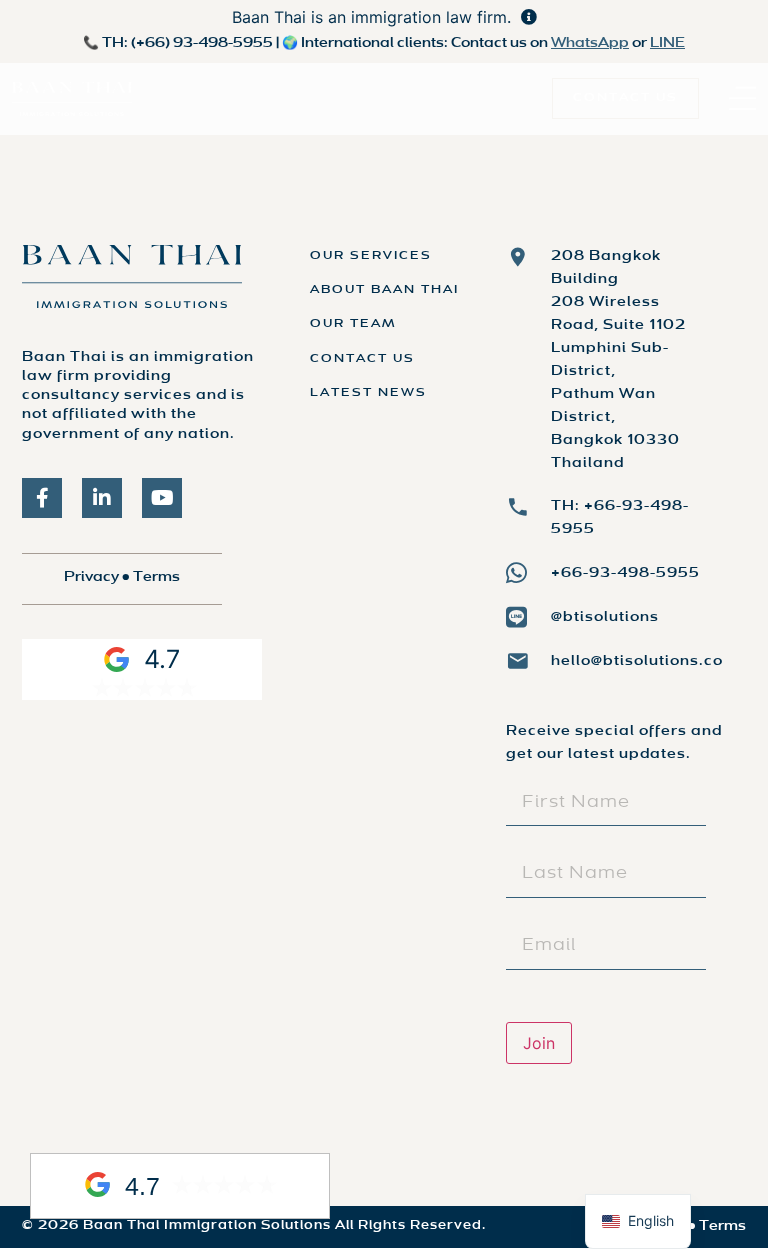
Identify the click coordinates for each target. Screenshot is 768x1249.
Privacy (91, 577)
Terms (156, 577)
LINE (667, 43)
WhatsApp (590, 43)
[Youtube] (162, 498)
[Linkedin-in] (102, 498)
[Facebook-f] (42, 498)
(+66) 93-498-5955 (202, 43)
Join (539, 1043)
